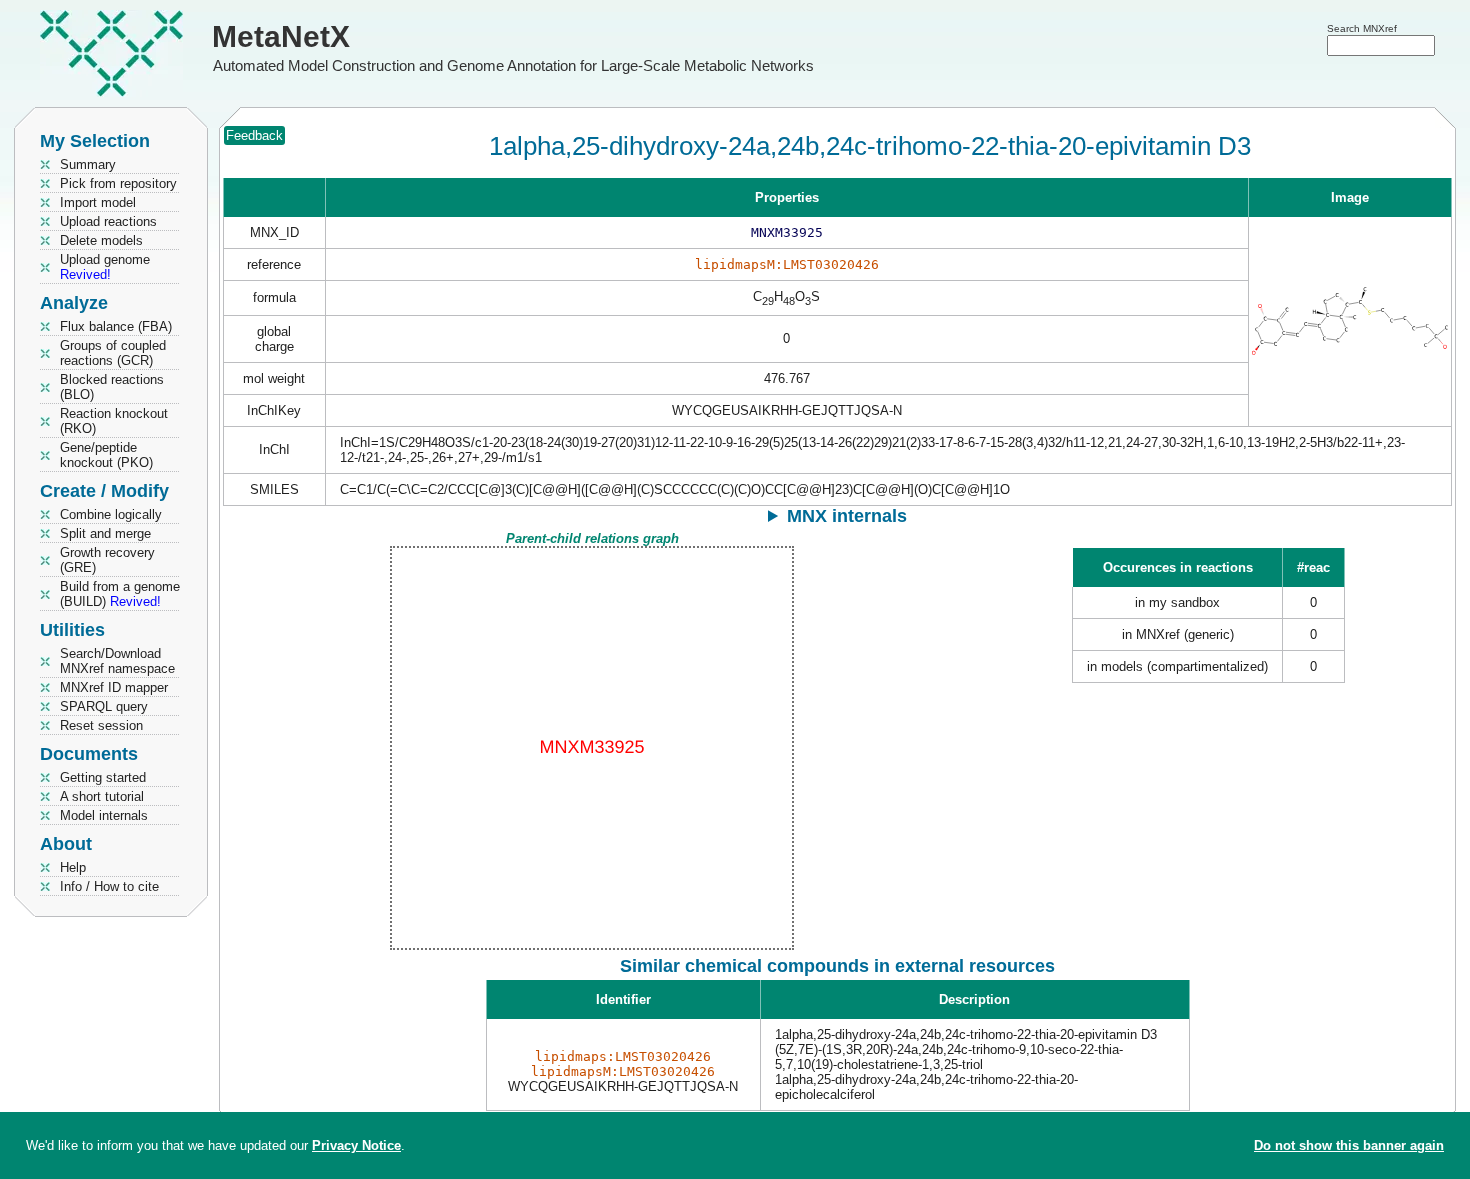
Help (73, 867)
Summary (88, 164)
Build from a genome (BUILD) (120, 594)
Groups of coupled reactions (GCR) (113, 353)
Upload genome (105, 267)
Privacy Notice (356, 1145)
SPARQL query (104, 706)
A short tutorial (102, 796)
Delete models (101, 240)
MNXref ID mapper (114, 687)
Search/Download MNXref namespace (117, 661)
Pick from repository (118, 183)
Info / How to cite (109, 886)
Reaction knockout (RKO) (114, 421)
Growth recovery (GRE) (107, 560)
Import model (98, 202)
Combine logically (111, 514)
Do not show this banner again (1349, 1145)
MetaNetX (281, 36)
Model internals (104, 815)
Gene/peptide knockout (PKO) (106, 455)
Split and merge (105, 533)
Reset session (101, 725)
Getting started (103, 777)
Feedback (254, 135)
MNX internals (847, 516)
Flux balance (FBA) (116, 326)
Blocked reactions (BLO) (112, 387)
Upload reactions (108, 221)
